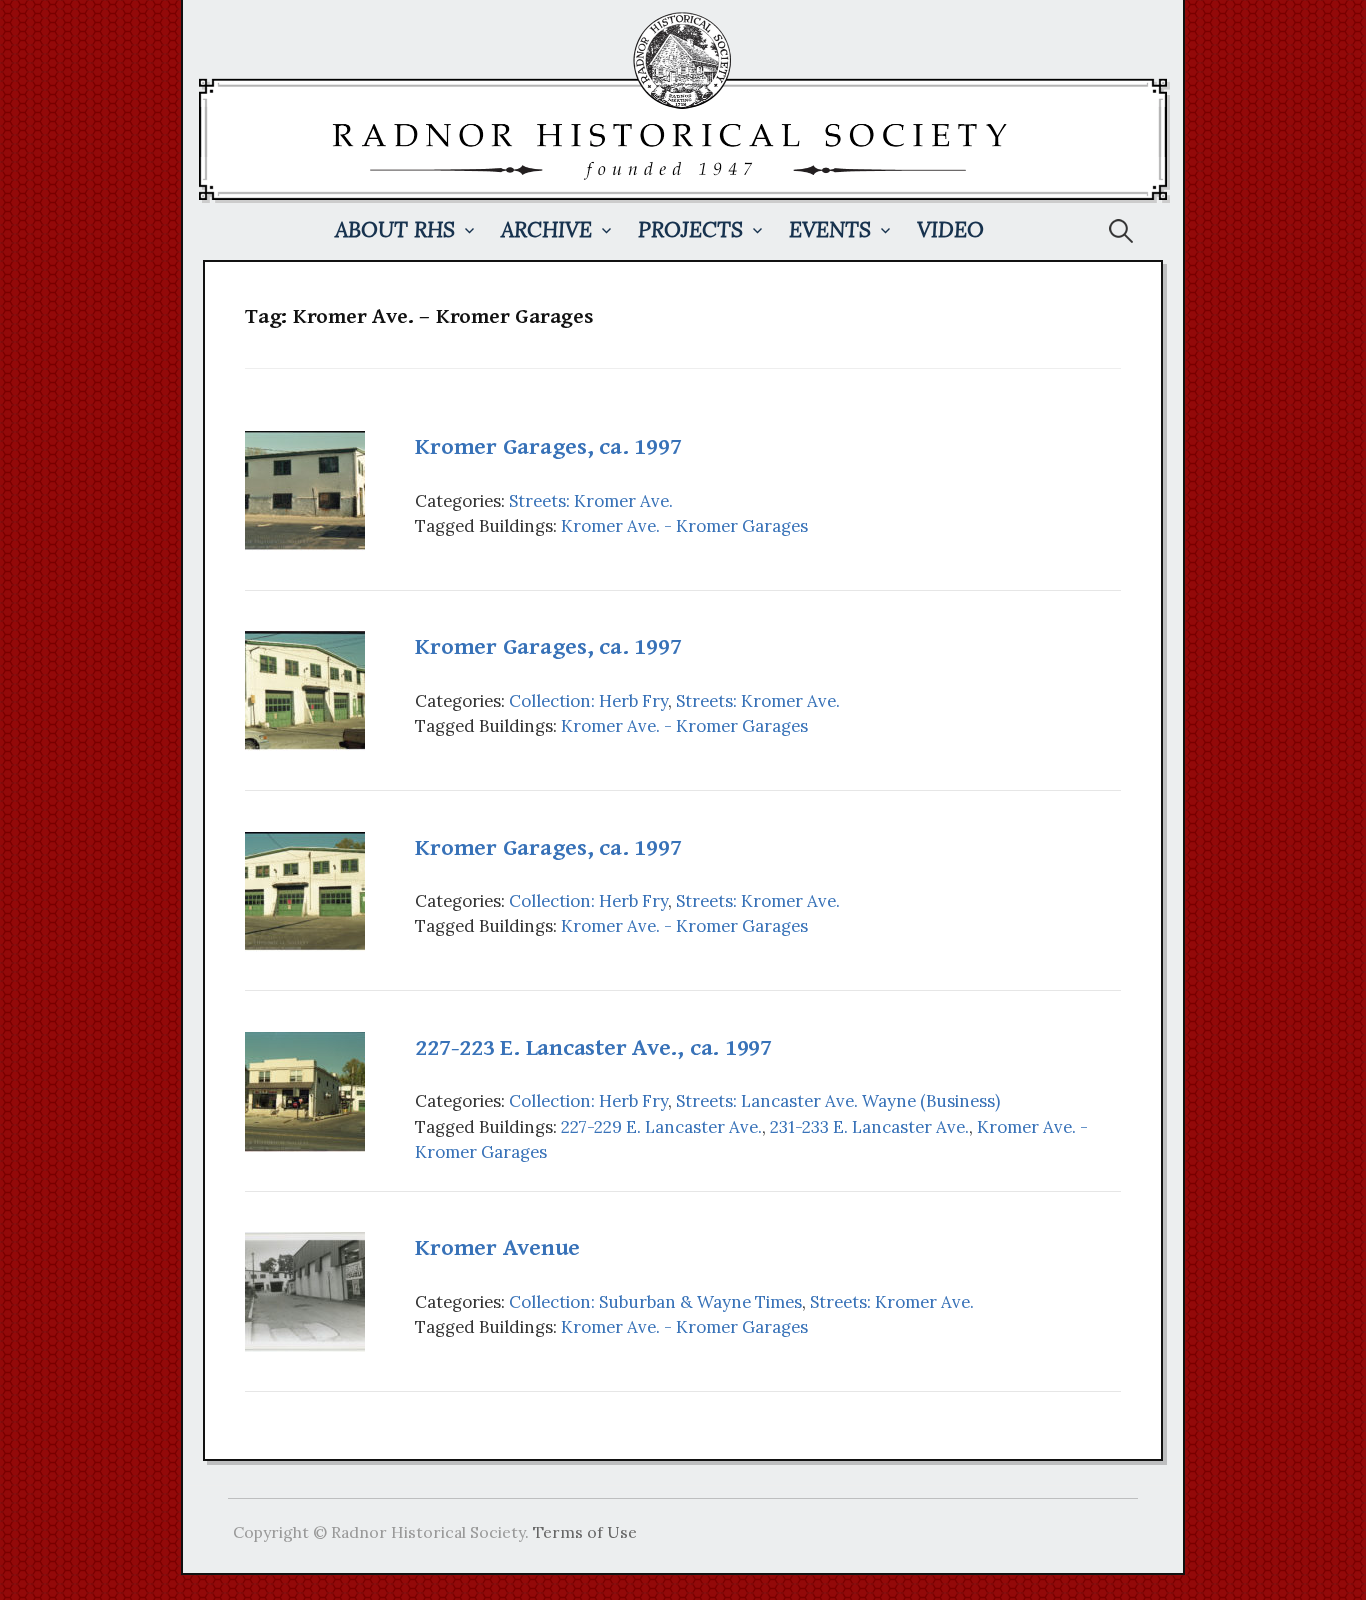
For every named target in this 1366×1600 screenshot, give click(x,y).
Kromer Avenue (497, 1248)
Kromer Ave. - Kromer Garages (684, 526)
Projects (690, 229)
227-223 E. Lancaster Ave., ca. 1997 (593, 1048)
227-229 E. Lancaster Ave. (661, 1127)
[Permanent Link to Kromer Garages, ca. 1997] (305, 489)
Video (950, 229)
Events (830, 229)
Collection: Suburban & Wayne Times (655, 1302)
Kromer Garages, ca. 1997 (548, 447)
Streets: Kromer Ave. (591, 501)
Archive (546, 229)
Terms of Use (585, 1532)
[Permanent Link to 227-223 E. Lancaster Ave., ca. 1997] (305, 1090)
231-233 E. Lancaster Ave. (869, 1127)
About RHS (395, 229)
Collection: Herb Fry (588, 701)
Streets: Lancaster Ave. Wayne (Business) (838, 1101)
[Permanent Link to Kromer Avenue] (305, 1290)
